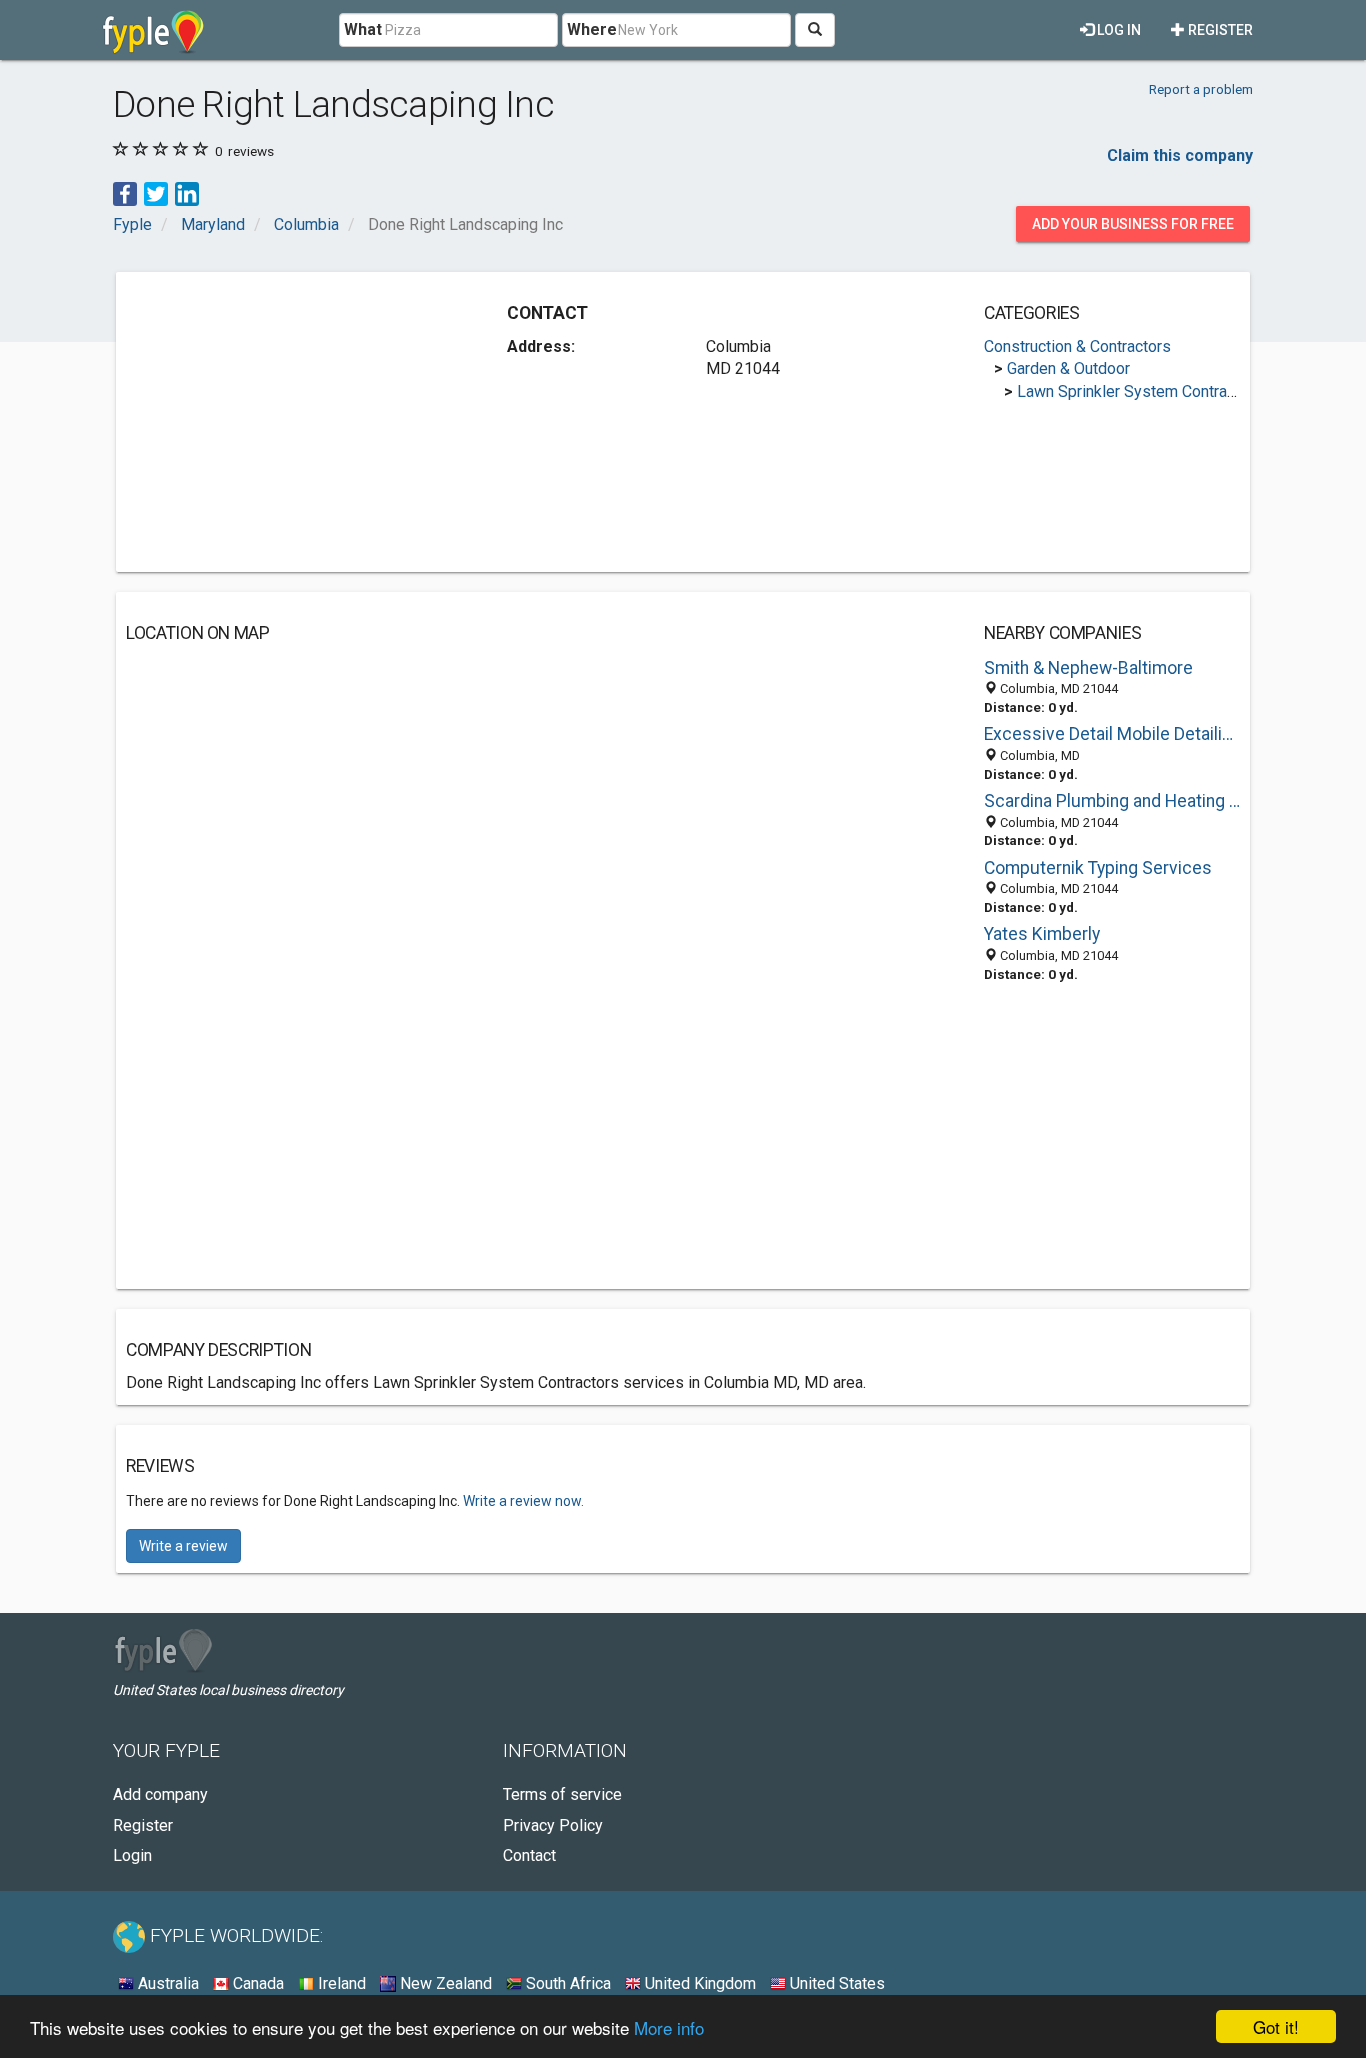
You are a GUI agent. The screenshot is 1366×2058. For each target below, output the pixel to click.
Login (132, 1855)
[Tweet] (156, 192)
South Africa (566, 1983)
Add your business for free (1133, 224)
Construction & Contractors (1077, 346)
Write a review (183, 1546)
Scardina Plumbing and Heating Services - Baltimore (1112, 801)
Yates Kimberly (1042, 934)
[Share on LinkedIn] (187, 192)
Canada (256, 1983)
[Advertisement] (294, 422)
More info (669, 2027)
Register (1219, 30)
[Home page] (153, 30)
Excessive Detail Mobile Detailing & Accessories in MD (1112, 734)
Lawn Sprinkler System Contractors (1140, 391)
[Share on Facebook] (125, 192)
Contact (529, 1855)
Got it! (1276, 2026)
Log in (1117, 30)
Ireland (340, 1983)
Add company (160, 1794)
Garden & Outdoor (1068, 368)
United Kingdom (698, 1983)
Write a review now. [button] (523, 1501)
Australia (166, 1983)
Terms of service (562, 1794)
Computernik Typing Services (1098, 868)
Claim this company (1180, 155)
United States (835, 1983)
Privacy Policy (553, 1825)
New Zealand (444, 1983)
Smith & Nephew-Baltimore (1088, 668)
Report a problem (1201, 89)
